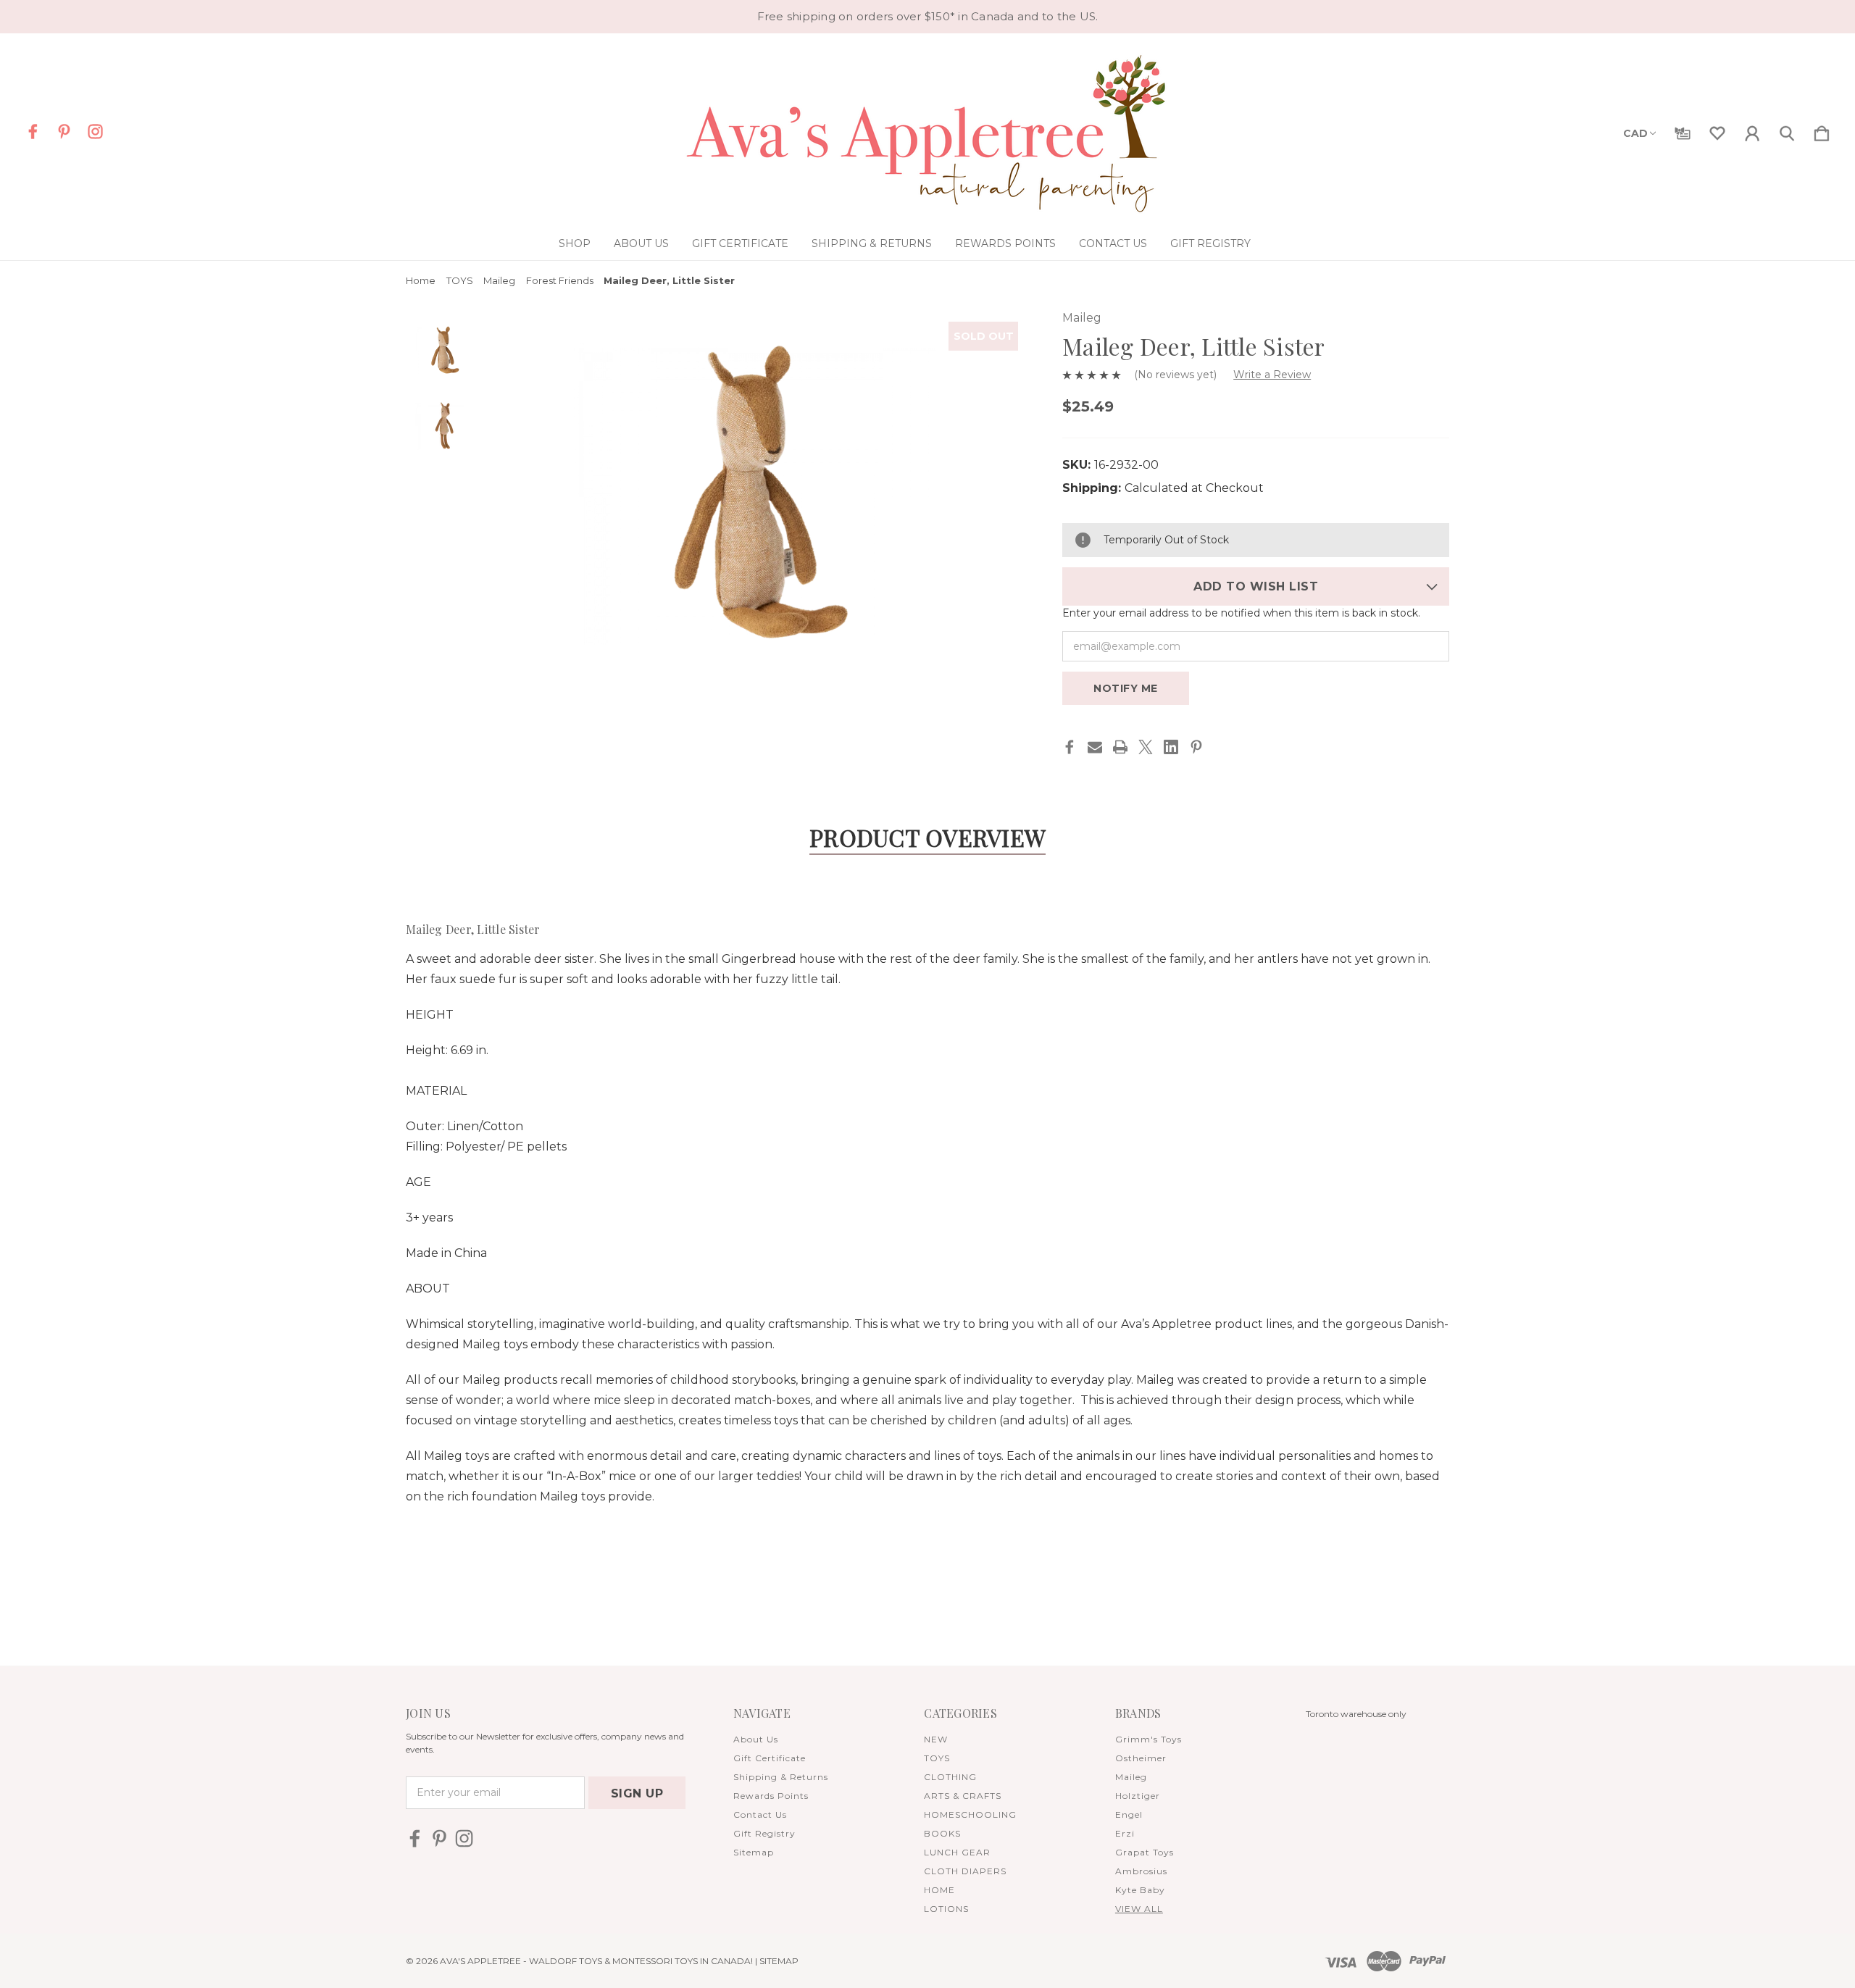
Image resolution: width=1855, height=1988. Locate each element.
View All (1139, 1909)
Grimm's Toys (1149, 1739)
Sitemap (754, 1852)
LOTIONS (946, 1909)
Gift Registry (1210, 243)
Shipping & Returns (872, 243)
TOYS (937, 1758)
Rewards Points (1005, 243)
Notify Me (1126, 688)
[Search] (1787, 130)
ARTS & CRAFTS (963, 1796)
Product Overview (927, 837)
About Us (641, 243)
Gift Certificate (740, 243)
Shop (575, 243)
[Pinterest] (1196, 747)
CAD (1635, 133)
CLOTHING (950, 1777)
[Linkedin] (1171, 747)
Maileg (1131, 1777)
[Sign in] (1752, 130)
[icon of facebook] (33, 131)
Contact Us (1113, 243)
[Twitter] (1146, 747)
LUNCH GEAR (957, 1852)
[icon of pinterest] (64, 131)
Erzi (1125, 1833)
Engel (1129, 1814)
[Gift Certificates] (1683, 130)
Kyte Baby (1140, 1890)
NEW (936, 1739)
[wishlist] (1717, 130)
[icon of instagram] (95, 131)
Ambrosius (1141, 1871)
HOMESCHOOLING (970, 1814)
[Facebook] (1070, 747)
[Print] (1120, 747)
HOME (939, 1890)
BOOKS (942, 1833)
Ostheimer (1141, 1758)
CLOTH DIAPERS (965, 1871)
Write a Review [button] (1272, 375)
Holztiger (1138, 1796)
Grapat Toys (1145, 1852)
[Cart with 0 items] (1822, 130)
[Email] (1095, 747)
